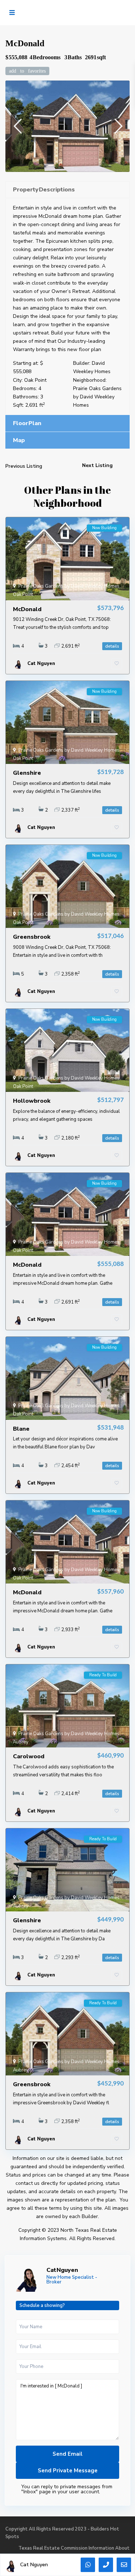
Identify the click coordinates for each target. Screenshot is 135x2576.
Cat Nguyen (62, 2270)
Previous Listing (24, 466)
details (112, 646)
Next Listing (97, 465)
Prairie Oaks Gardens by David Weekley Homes (97, 397)
